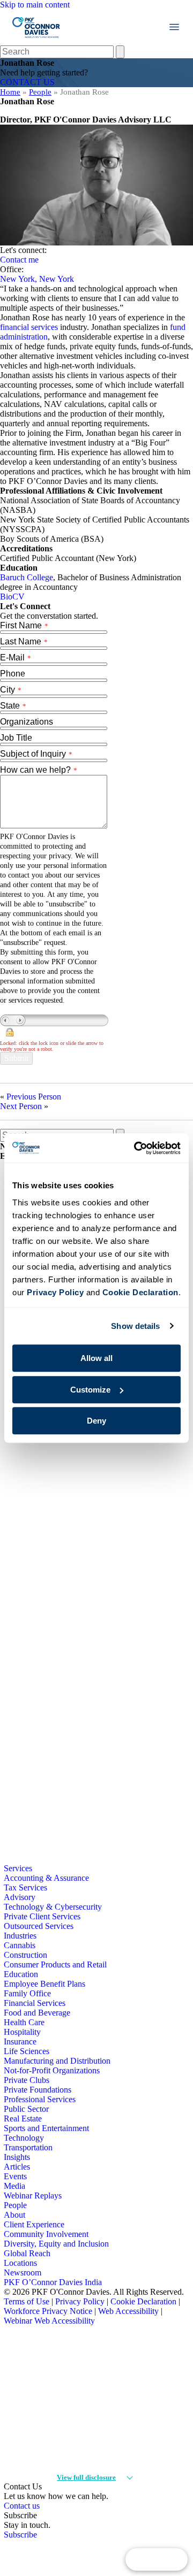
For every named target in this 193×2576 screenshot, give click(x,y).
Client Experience (34, 2224)
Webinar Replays (33, 2196)
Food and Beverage (37, 2013)
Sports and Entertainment (46, 2128)
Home (10, 92)
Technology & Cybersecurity (53, 1907)
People (40, 92)
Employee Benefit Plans (44, 1984)
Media (14, 2186)
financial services (29, 327)
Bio (6, 597)
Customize (90, 1390)
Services (18, 1868)
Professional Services (40, 2099)
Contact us (22, 2506)
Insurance (20, 2041)
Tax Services (25, 1887)
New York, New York (37, 279)
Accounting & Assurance (46, 1878)
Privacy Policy (80, 2301)
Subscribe (20, 2535)
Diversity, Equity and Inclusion (56, 2244)
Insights (17, 2157)
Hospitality (22, 2032)
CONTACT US (27, 82)
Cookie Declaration (143, 2301)
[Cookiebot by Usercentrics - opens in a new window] (136, 1148)
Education (21, 1974)
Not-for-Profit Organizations (52, 2070)
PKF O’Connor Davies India (53, 2282)
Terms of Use (27, 2301)
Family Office (27, 1993)
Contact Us (157, 2559)
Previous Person (34, 1097)
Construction (25, 1955)
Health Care (24, 2022)
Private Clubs (27, 2080)
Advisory (20, 1897)
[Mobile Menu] (174, 27)
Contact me (19, 260)
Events (15, 2176)
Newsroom (23, 2273)
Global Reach (27, 2253)
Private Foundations (38, 2090)
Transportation (28, 2147)
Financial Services (35, 2003)
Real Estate (23, 2119)
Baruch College (27, 577)
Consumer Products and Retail (55, 1964)
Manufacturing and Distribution (57, 2061)
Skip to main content (35, 5)
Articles (17, 2167)
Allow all (96, 1358)
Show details (135, 1326)
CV (18, 597)
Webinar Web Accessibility (49, 2321)
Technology (24, 2138)
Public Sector (26, 2109)
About (14, 2215)
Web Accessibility (128, 2311)
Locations (20, 2263)
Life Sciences (27, 2051)
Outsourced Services (39, 1926)
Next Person (21, 1106)
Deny (96, 1421)
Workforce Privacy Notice (48, 2311)
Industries (20, 1936)
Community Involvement (46, 2234)
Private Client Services (42, 1916)
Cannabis (20, 1945)
